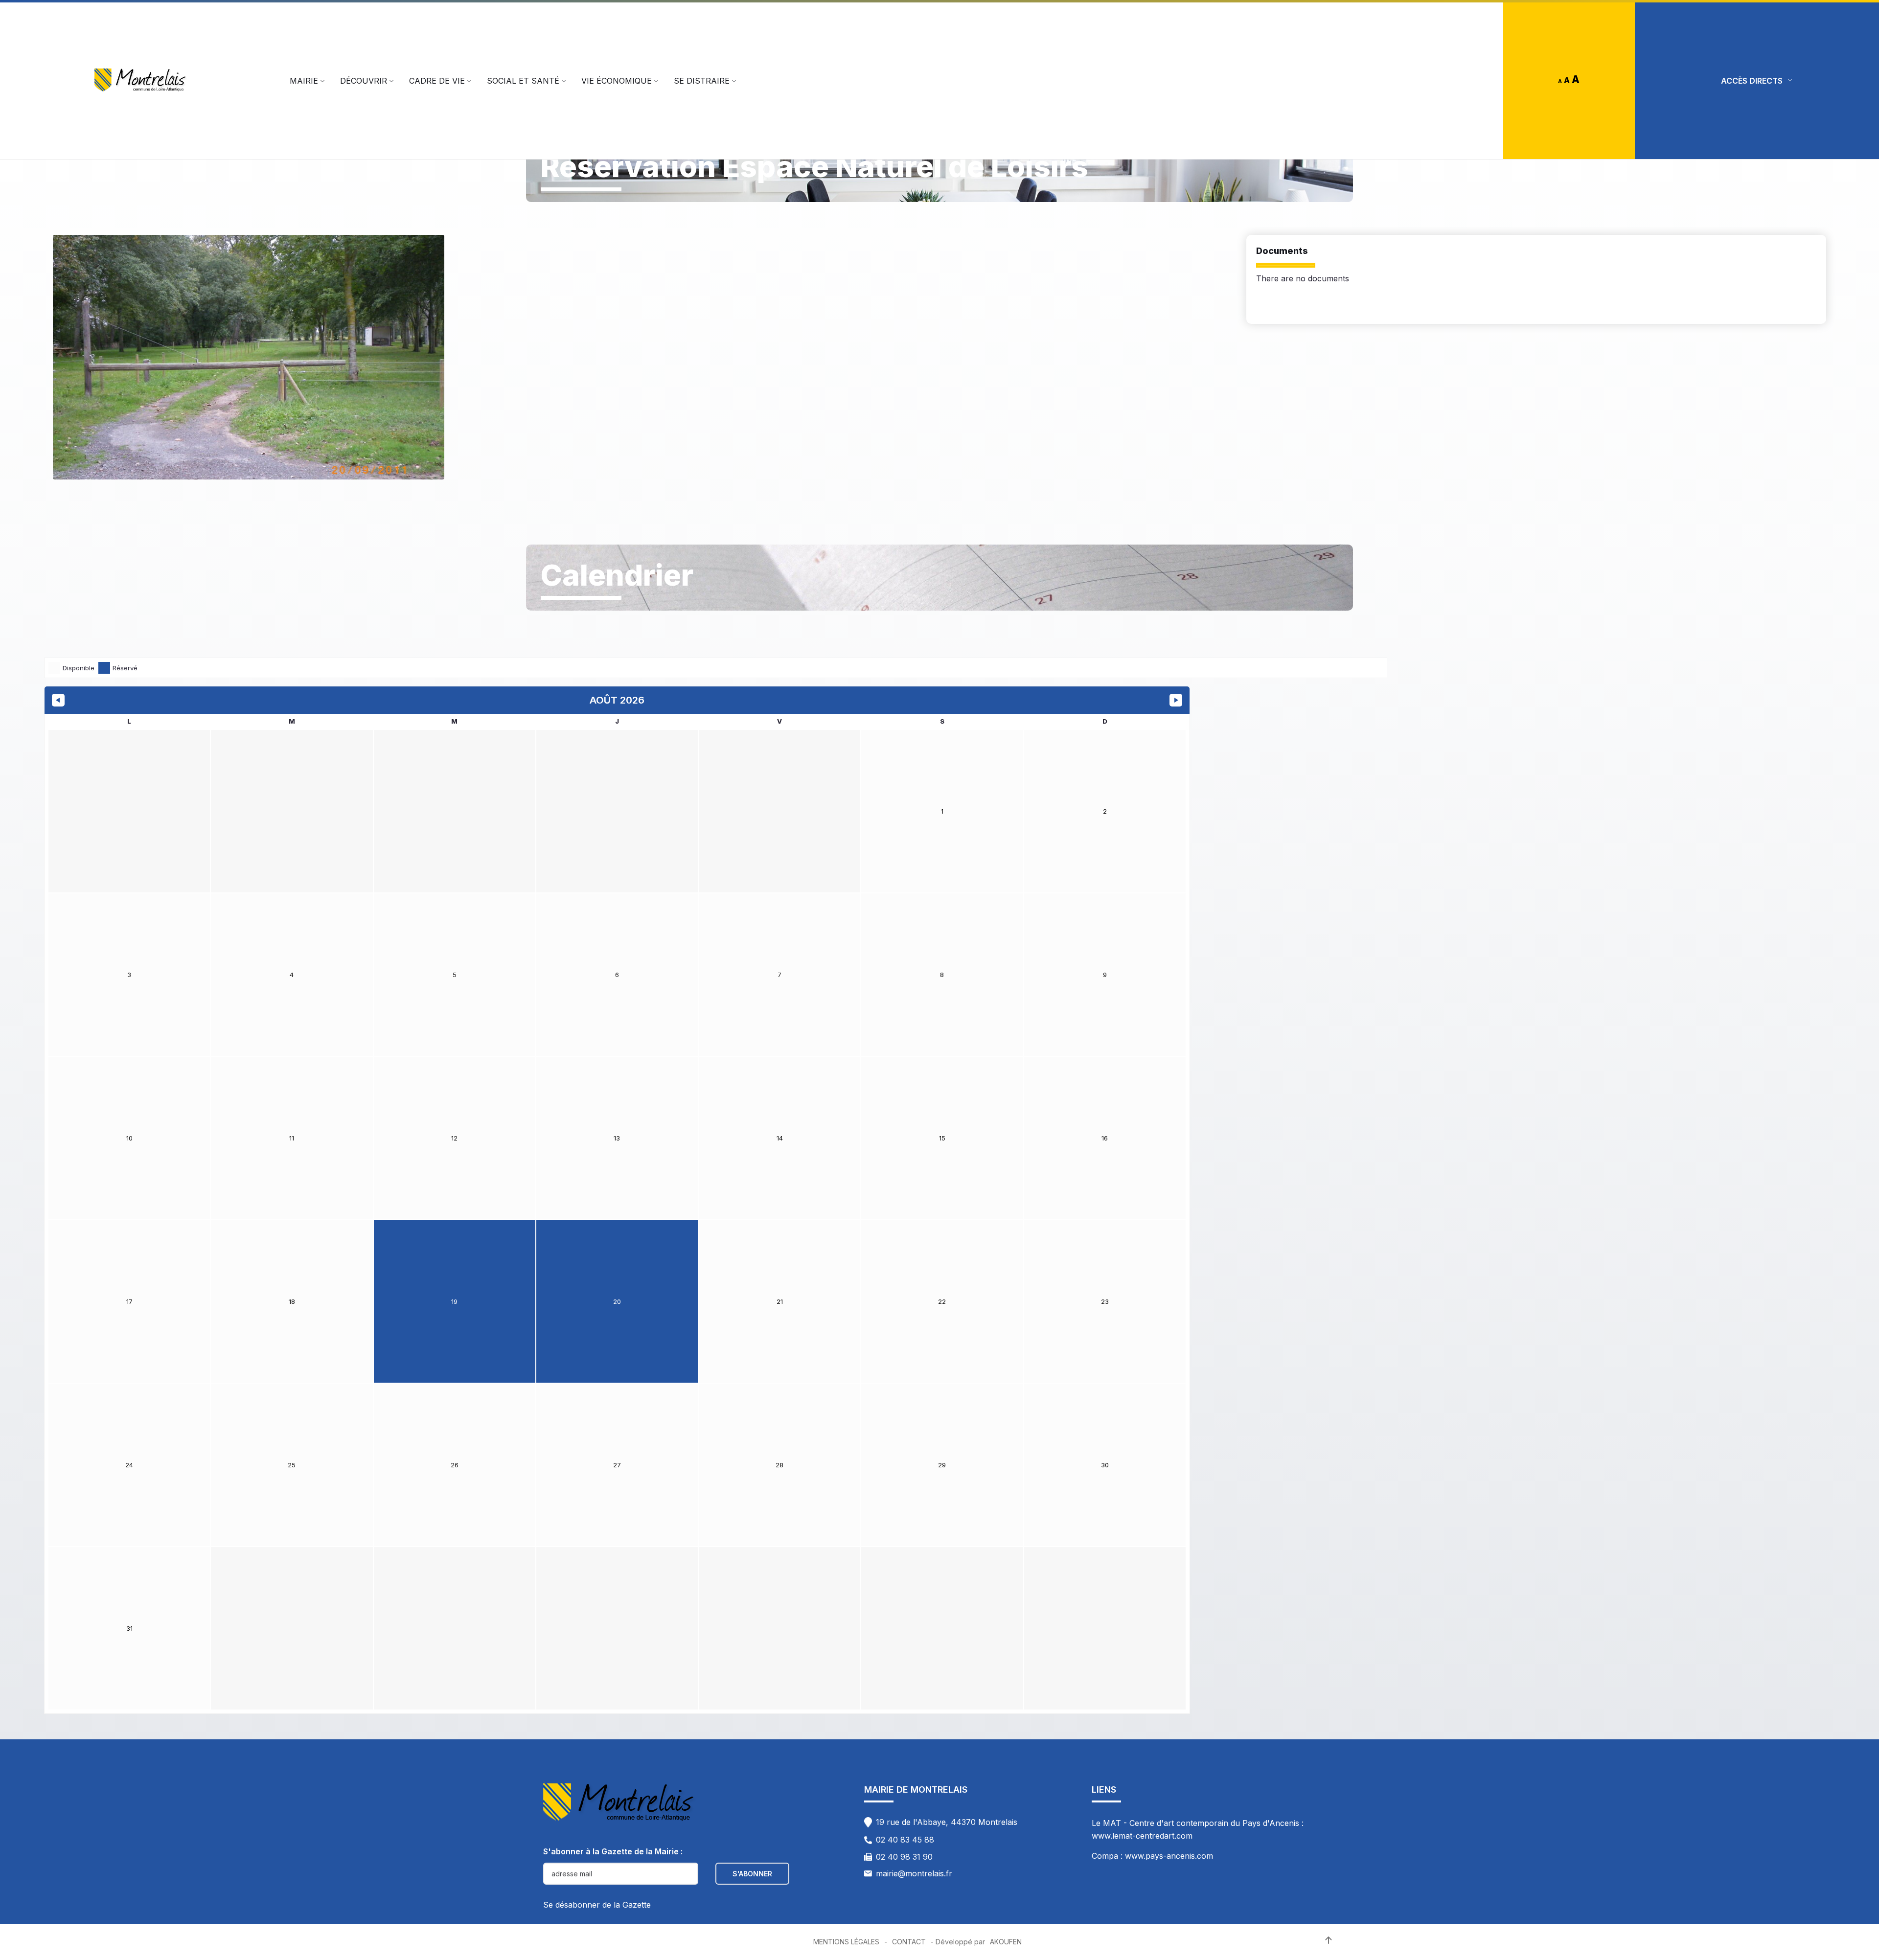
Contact (909, 1942)
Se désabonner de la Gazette (597, 1905)
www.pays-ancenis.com (1169, 1856)
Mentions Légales (846, 1942)
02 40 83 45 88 (905, 1840)
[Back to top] (1329, 1940)
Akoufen (1006, 1942)
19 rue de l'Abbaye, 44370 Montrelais (947, 1822)
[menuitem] (304, 81)
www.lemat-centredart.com (1142, 1836)
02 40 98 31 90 (904, 1857)
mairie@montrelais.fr (914, 1873)
